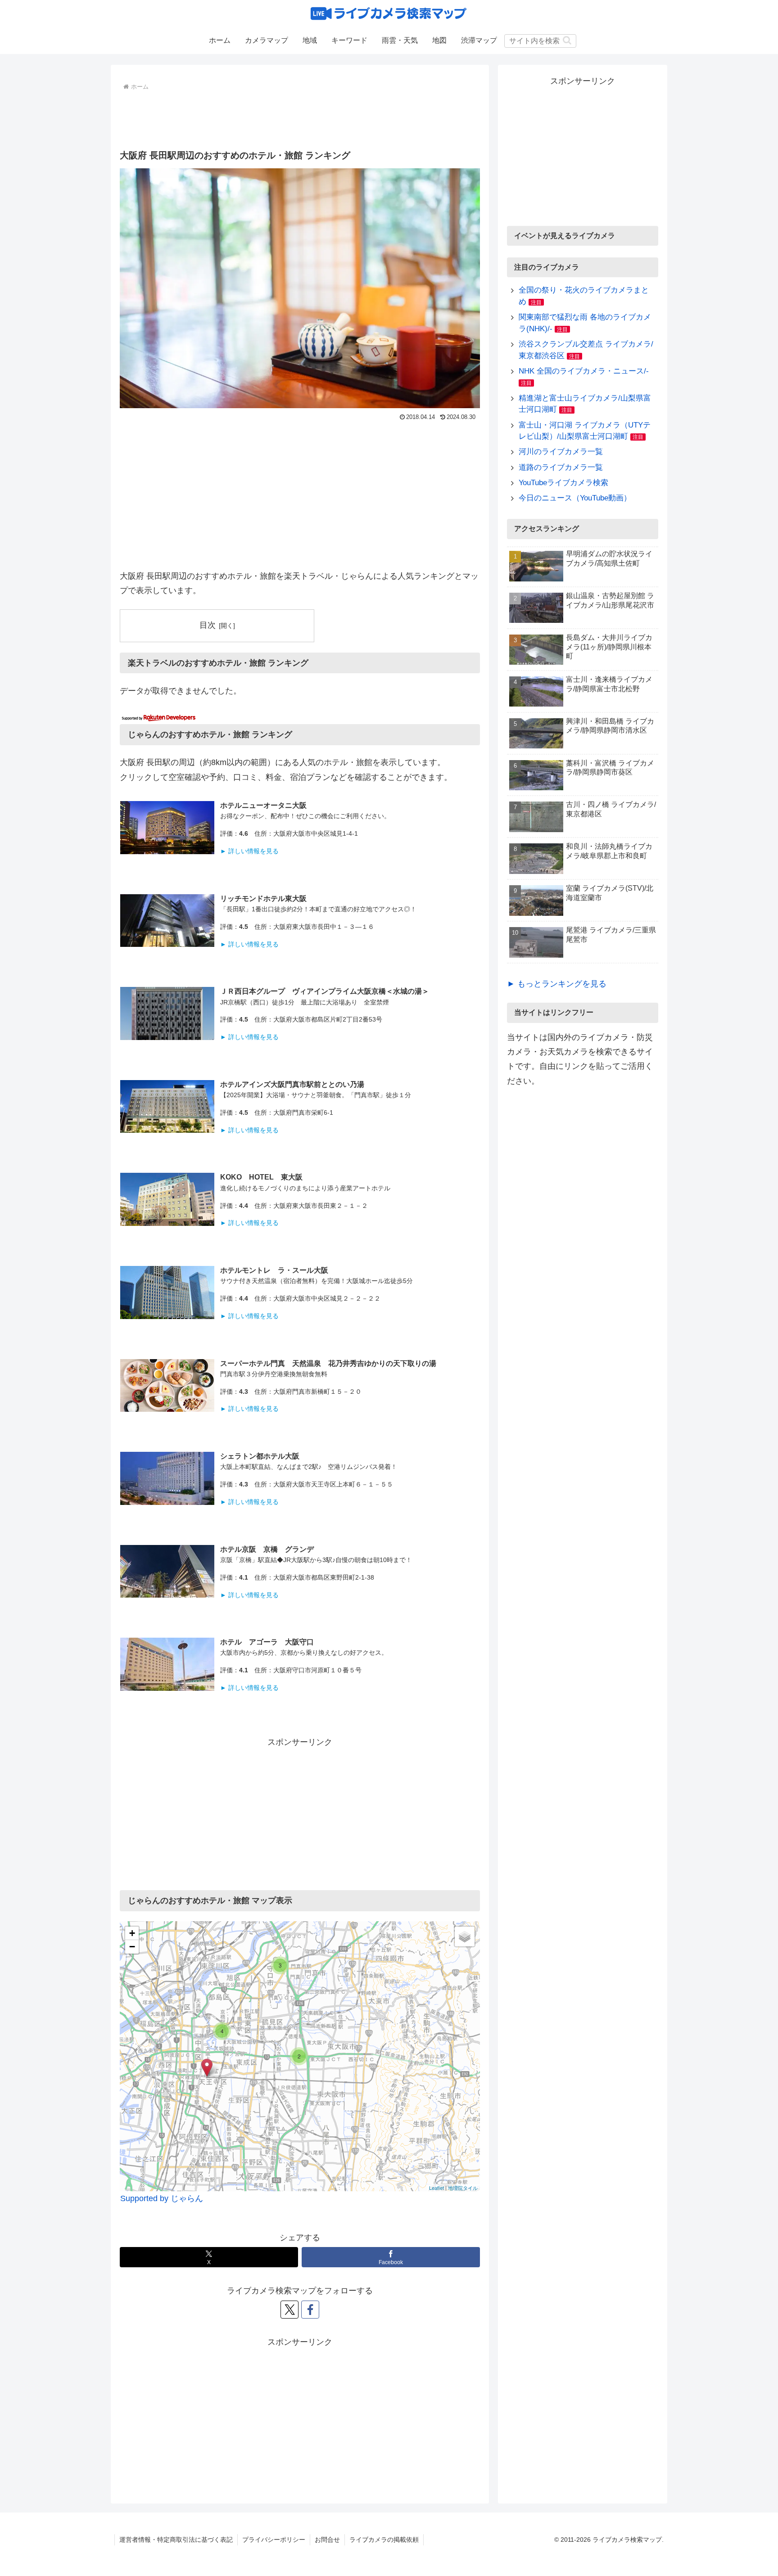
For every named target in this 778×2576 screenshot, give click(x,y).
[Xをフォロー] (289, 2310)
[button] (567, 40)
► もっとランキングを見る (557, 984)
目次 (208, 625)
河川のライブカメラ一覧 (561, 452)
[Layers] (465, 1937)
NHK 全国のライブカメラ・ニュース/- (584, 371)
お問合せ (327, 2540)
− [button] (132, 1947)
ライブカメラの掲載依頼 (384, 2540)
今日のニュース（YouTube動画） (575, 498)
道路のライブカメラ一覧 (561, 467)
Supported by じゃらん (162, 2198)
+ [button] (132, 1933)
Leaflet (436, 2188)
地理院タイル (463, 2188)
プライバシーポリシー (274, 2540)
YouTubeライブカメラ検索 (563, 483)
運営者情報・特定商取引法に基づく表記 (176, 2540)
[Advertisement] (300, 118)
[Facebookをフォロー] (310, 2310)
